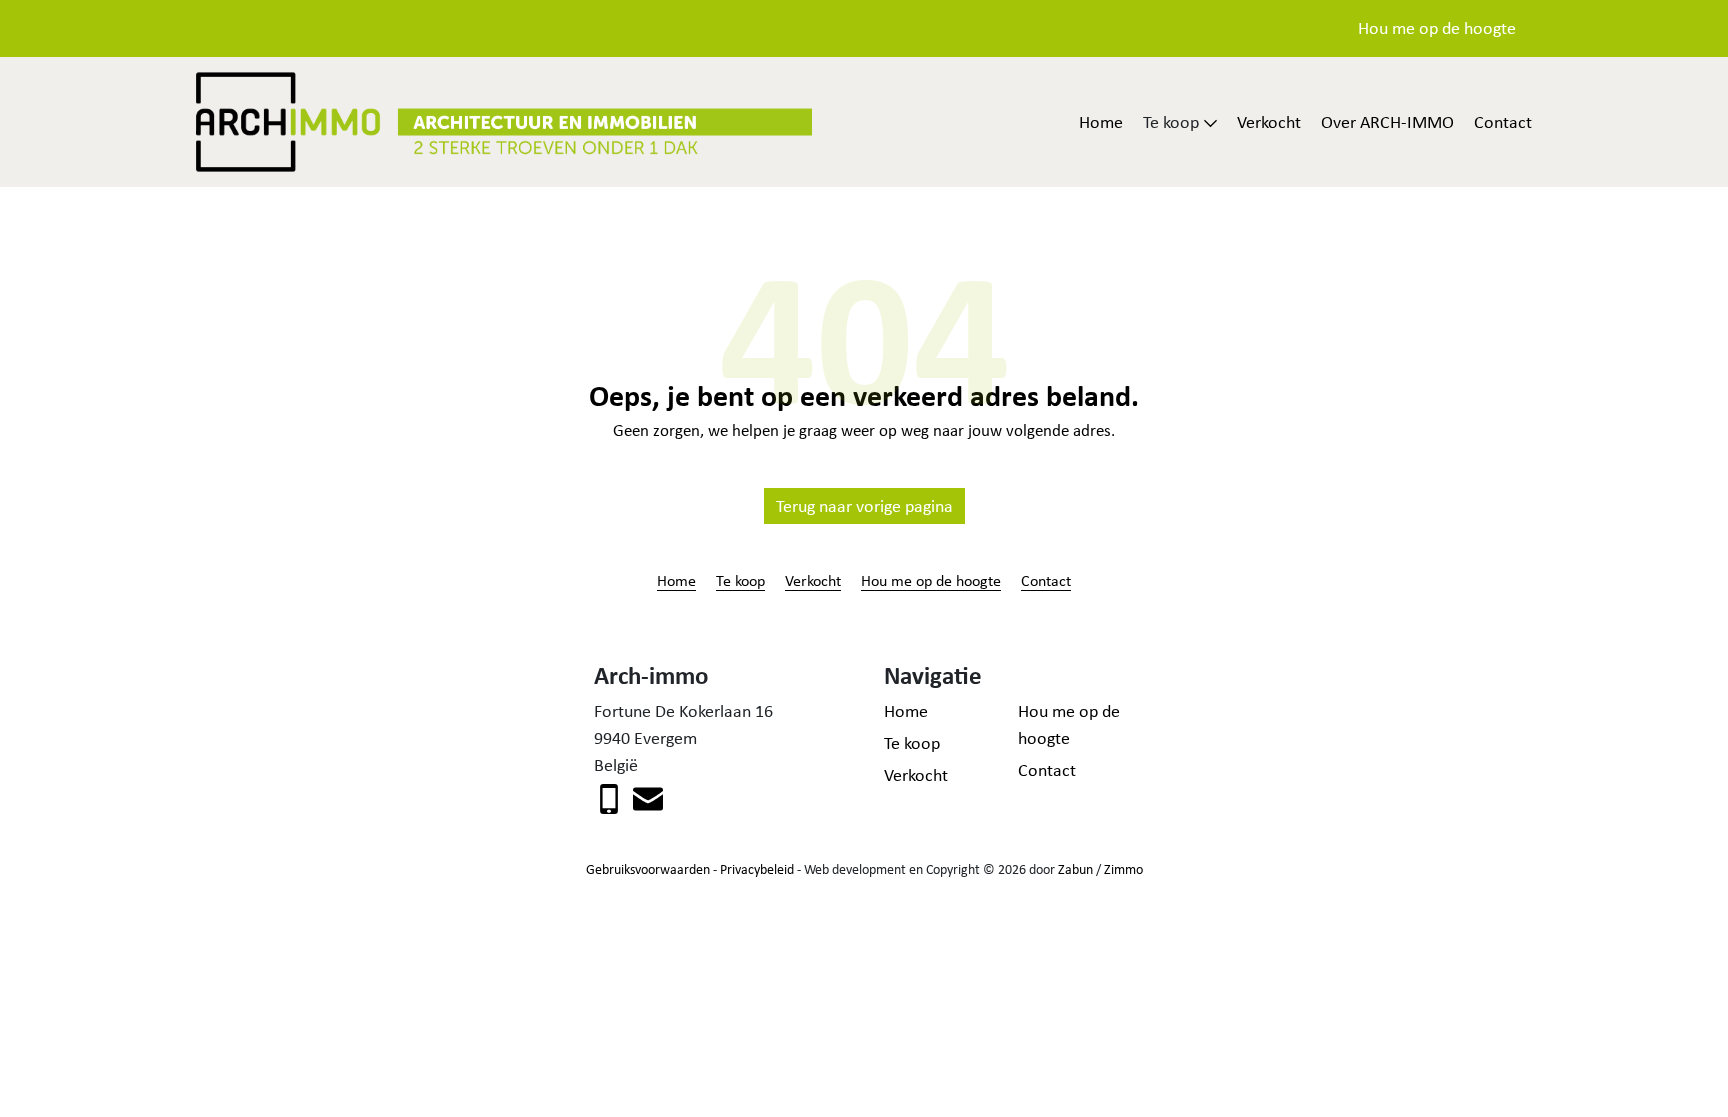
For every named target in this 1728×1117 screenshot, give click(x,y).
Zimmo (1123, 869)
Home (1101, 122)
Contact (1503, 122)
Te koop (740, 580)
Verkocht (1269, 122)
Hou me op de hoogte (1437, 28)
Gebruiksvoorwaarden (648, 869)
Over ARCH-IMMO (1387, 122)
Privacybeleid (757, 869)
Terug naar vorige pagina (864, 506)
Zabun (1075, 869)
